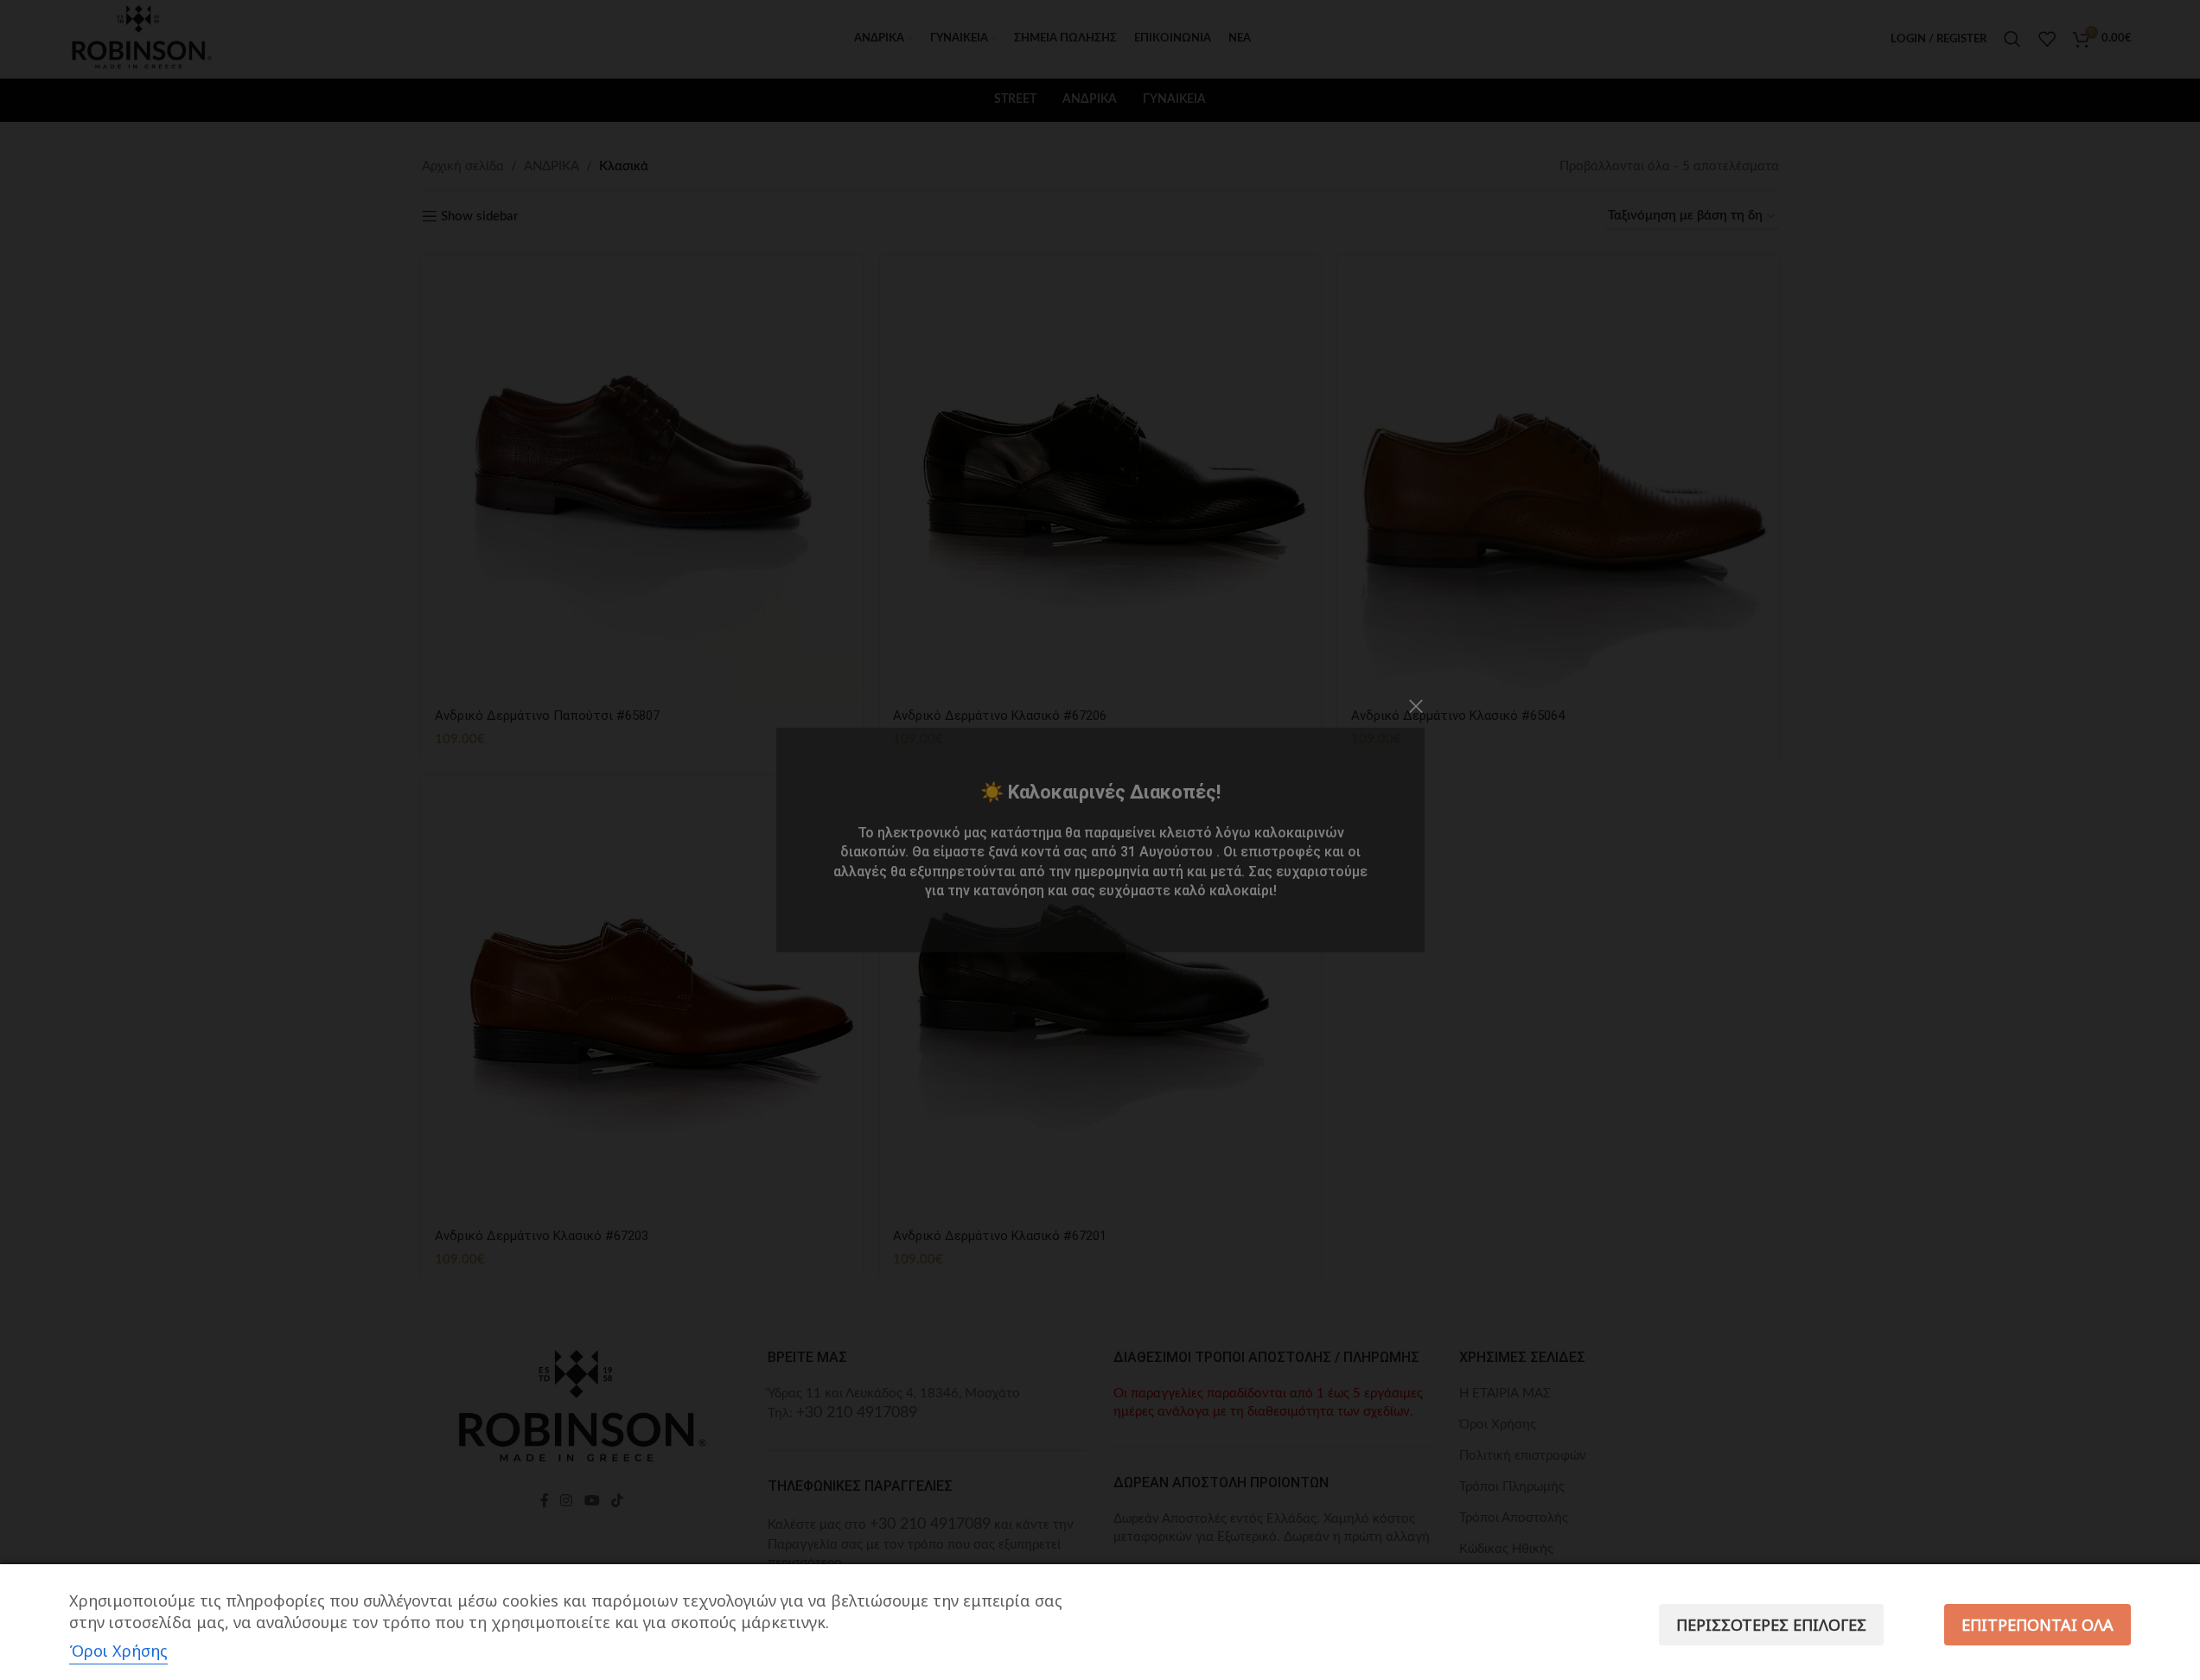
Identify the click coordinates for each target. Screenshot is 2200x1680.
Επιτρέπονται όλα (2037, 1625)
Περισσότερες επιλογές (1771, 1625)
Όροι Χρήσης (118, 1651)
